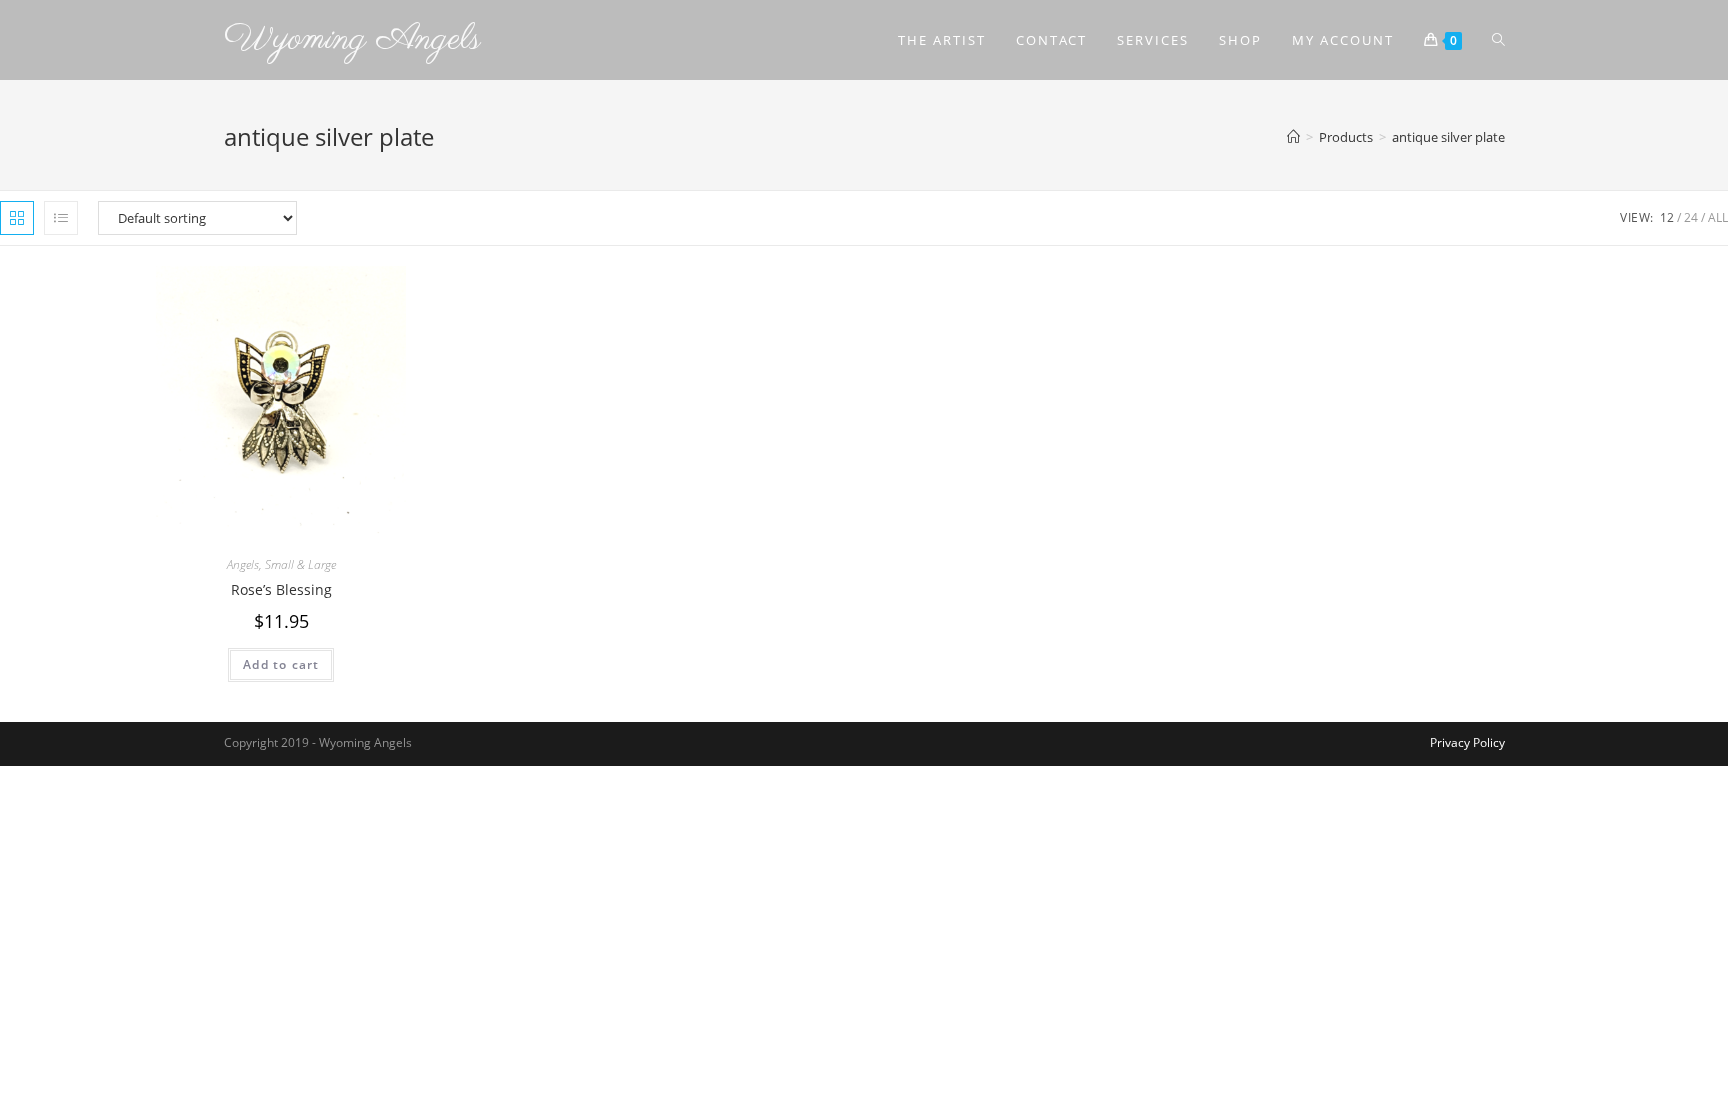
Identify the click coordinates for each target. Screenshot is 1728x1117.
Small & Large (300, 564)
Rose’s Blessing (281, 589)
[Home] (1293, 137)
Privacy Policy (1467, 742)
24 (1691, 217)
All (1718, 217)
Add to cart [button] (281, 664)
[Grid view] (17, 218)
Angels (243, 564)
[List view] (61, 218)
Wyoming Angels (352, 39)
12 (1667, 217)
